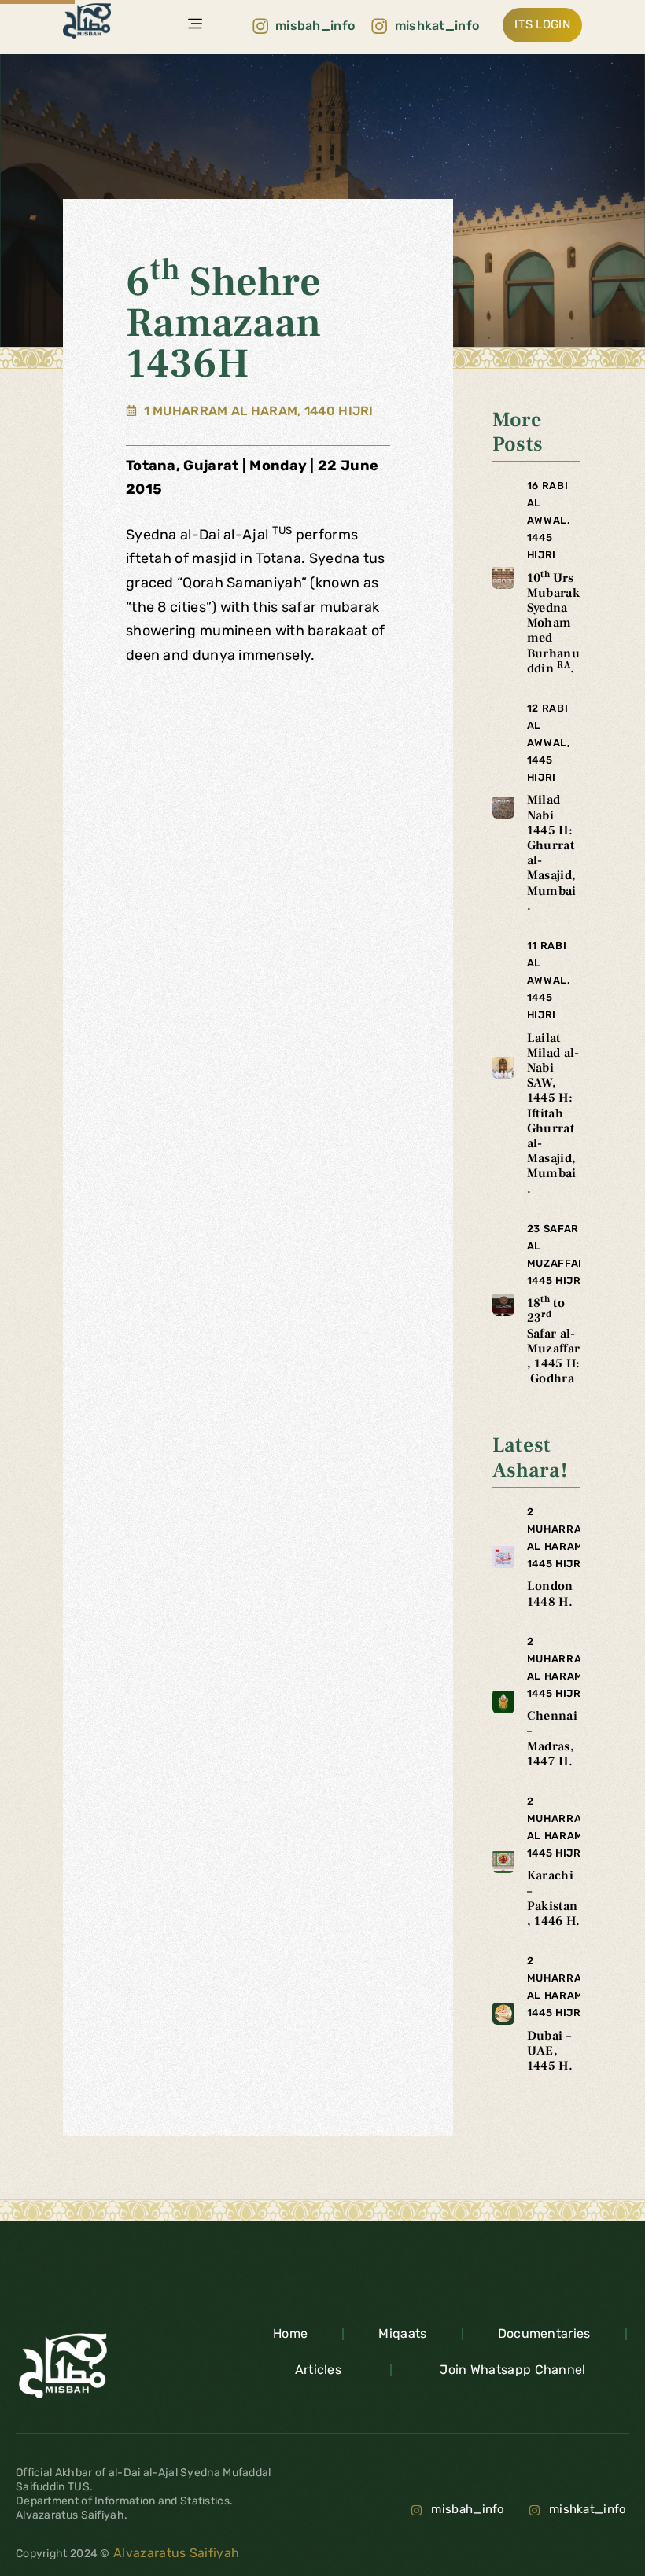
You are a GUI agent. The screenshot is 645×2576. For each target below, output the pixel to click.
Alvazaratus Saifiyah (175, 2553)
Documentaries (544, 2333)
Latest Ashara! (530, 1457)
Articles (318, 2370)
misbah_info (468, 2509)
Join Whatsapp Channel (512, 2370)
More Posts (518, 432)
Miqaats (402, 2333)
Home (290, 2333)
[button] (195, 25)
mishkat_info (588, 2509)
